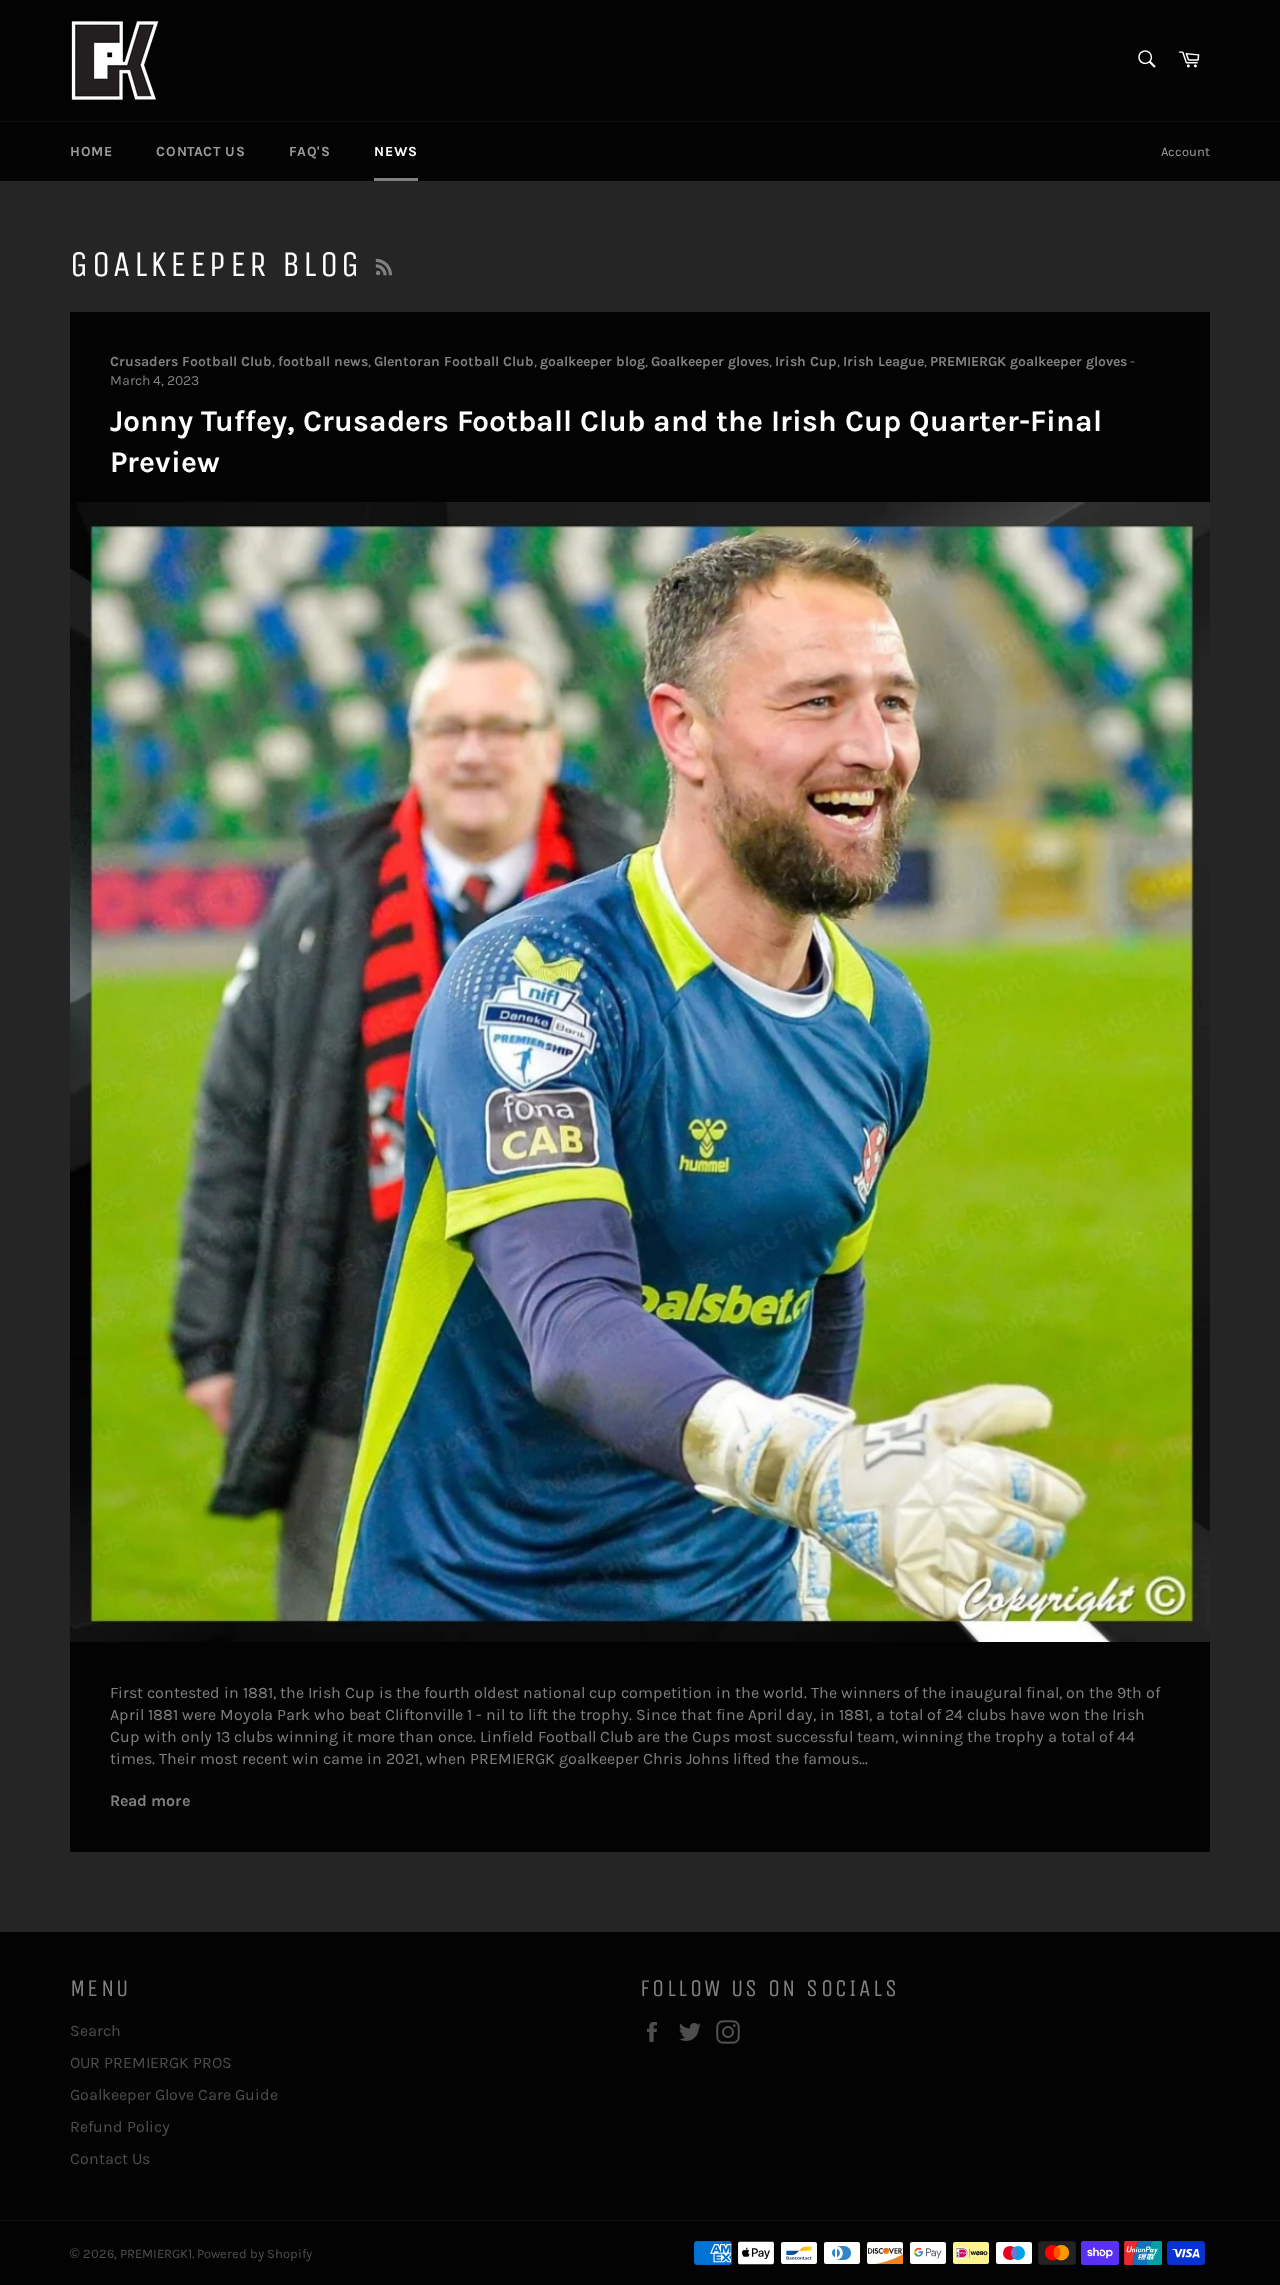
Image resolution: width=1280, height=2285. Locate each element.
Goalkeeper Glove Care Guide (174, 2094)
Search (95, 2030)
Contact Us (200, 151)
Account (1185, 151)
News (395, 151)
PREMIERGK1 (156, 2253)
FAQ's (309, 151)
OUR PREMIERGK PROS (151, 2062)
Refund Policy (120, 2126)
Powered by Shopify (254, 2253)
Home (91, 151)
